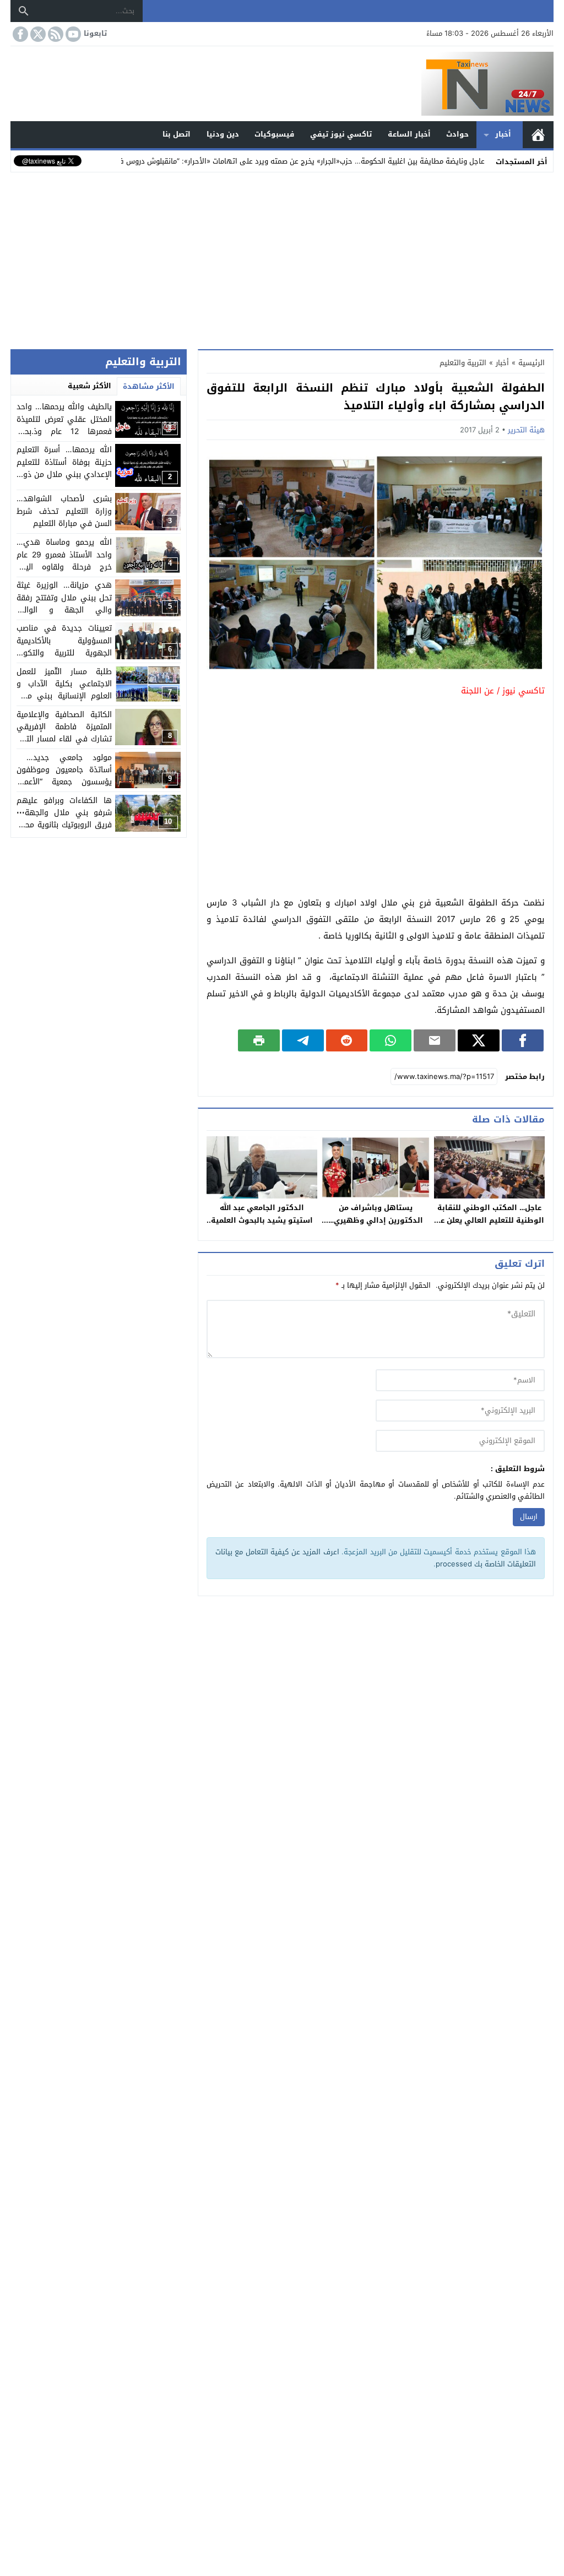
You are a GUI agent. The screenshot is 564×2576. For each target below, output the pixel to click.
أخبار (503, 134)
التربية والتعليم (463, 363)
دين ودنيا (223, 134)
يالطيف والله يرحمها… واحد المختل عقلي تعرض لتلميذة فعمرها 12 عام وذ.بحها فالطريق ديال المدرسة (64, 425)
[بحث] (24, 11)
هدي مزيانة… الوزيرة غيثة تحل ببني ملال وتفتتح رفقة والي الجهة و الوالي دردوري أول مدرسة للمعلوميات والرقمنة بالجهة (64, 610)
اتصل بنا (177, 134)
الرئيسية (538, 135)
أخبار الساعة (409, 134)
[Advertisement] (282, 258)
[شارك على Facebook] (523, 1040)
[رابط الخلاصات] (55, 34)
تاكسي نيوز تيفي (341, 134)
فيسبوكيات (274, 134)
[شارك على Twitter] (479, 1040)
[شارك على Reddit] (347, 1040)
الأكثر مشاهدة (149, 386)
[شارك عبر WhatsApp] (391, 1040)
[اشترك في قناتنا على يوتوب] (72, 34)
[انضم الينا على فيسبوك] (19, 34)
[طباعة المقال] (259, 1040)
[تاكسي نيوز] (282, 84)
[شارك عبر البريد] (435, 1040)
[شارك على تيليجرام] (303, 1040)
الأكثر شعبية (90, 386)
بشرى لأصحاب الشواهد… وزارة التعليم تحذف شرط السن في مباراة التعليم (64, 511)
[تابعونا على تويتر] (37, 34)
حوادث (457, 134)
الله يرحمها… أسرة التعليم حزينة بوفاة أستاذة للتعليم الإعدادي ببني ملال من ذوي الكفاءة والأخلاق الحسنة (64, 468)
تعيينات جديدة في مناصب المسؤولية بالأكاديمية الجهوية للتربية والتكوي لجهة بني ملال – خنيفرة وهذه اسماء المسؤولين (64, 653)
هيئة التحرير (526, 430)
